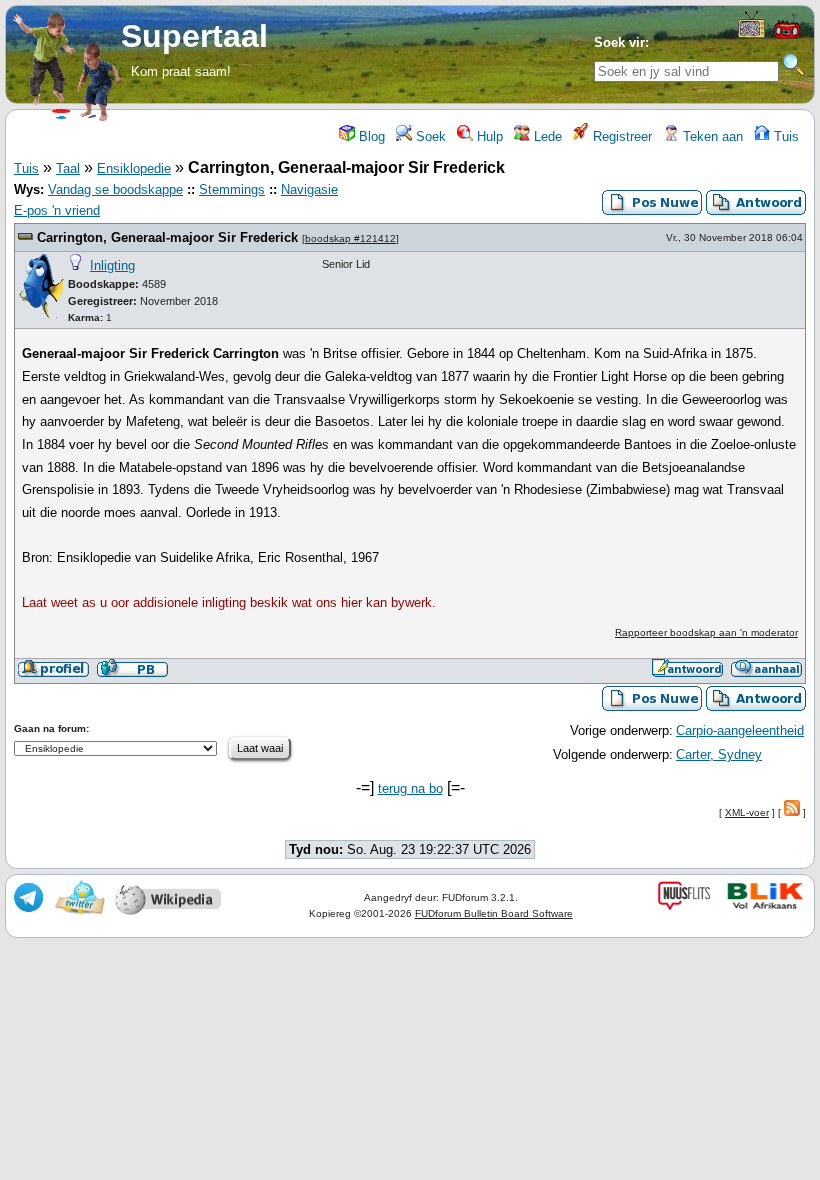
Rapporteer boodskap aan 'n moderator (706, 632)
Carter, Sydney (719, 754)
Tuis (784, 136)
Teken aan (711, 136)
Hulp (488, 136)
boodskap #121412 (350, 238)
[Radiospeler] (787, 36)
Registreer (620, 136)
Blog (370, 136)
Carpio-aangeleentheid (740, 730)
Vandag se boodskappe (115, 189)
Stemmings (232, 189)
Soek (429, 136)
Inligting (112, 265)
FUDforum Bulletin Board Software (494, 913)
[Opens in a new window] (751, 33)
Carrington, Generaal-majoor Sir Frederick (167, 237)
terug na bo (410, 788)
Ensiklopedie (134, 168)
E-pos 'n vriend (57, 210)
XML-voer (747, 812)
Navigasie (309, 189)
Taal (68, 168)
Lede (546, 136)
